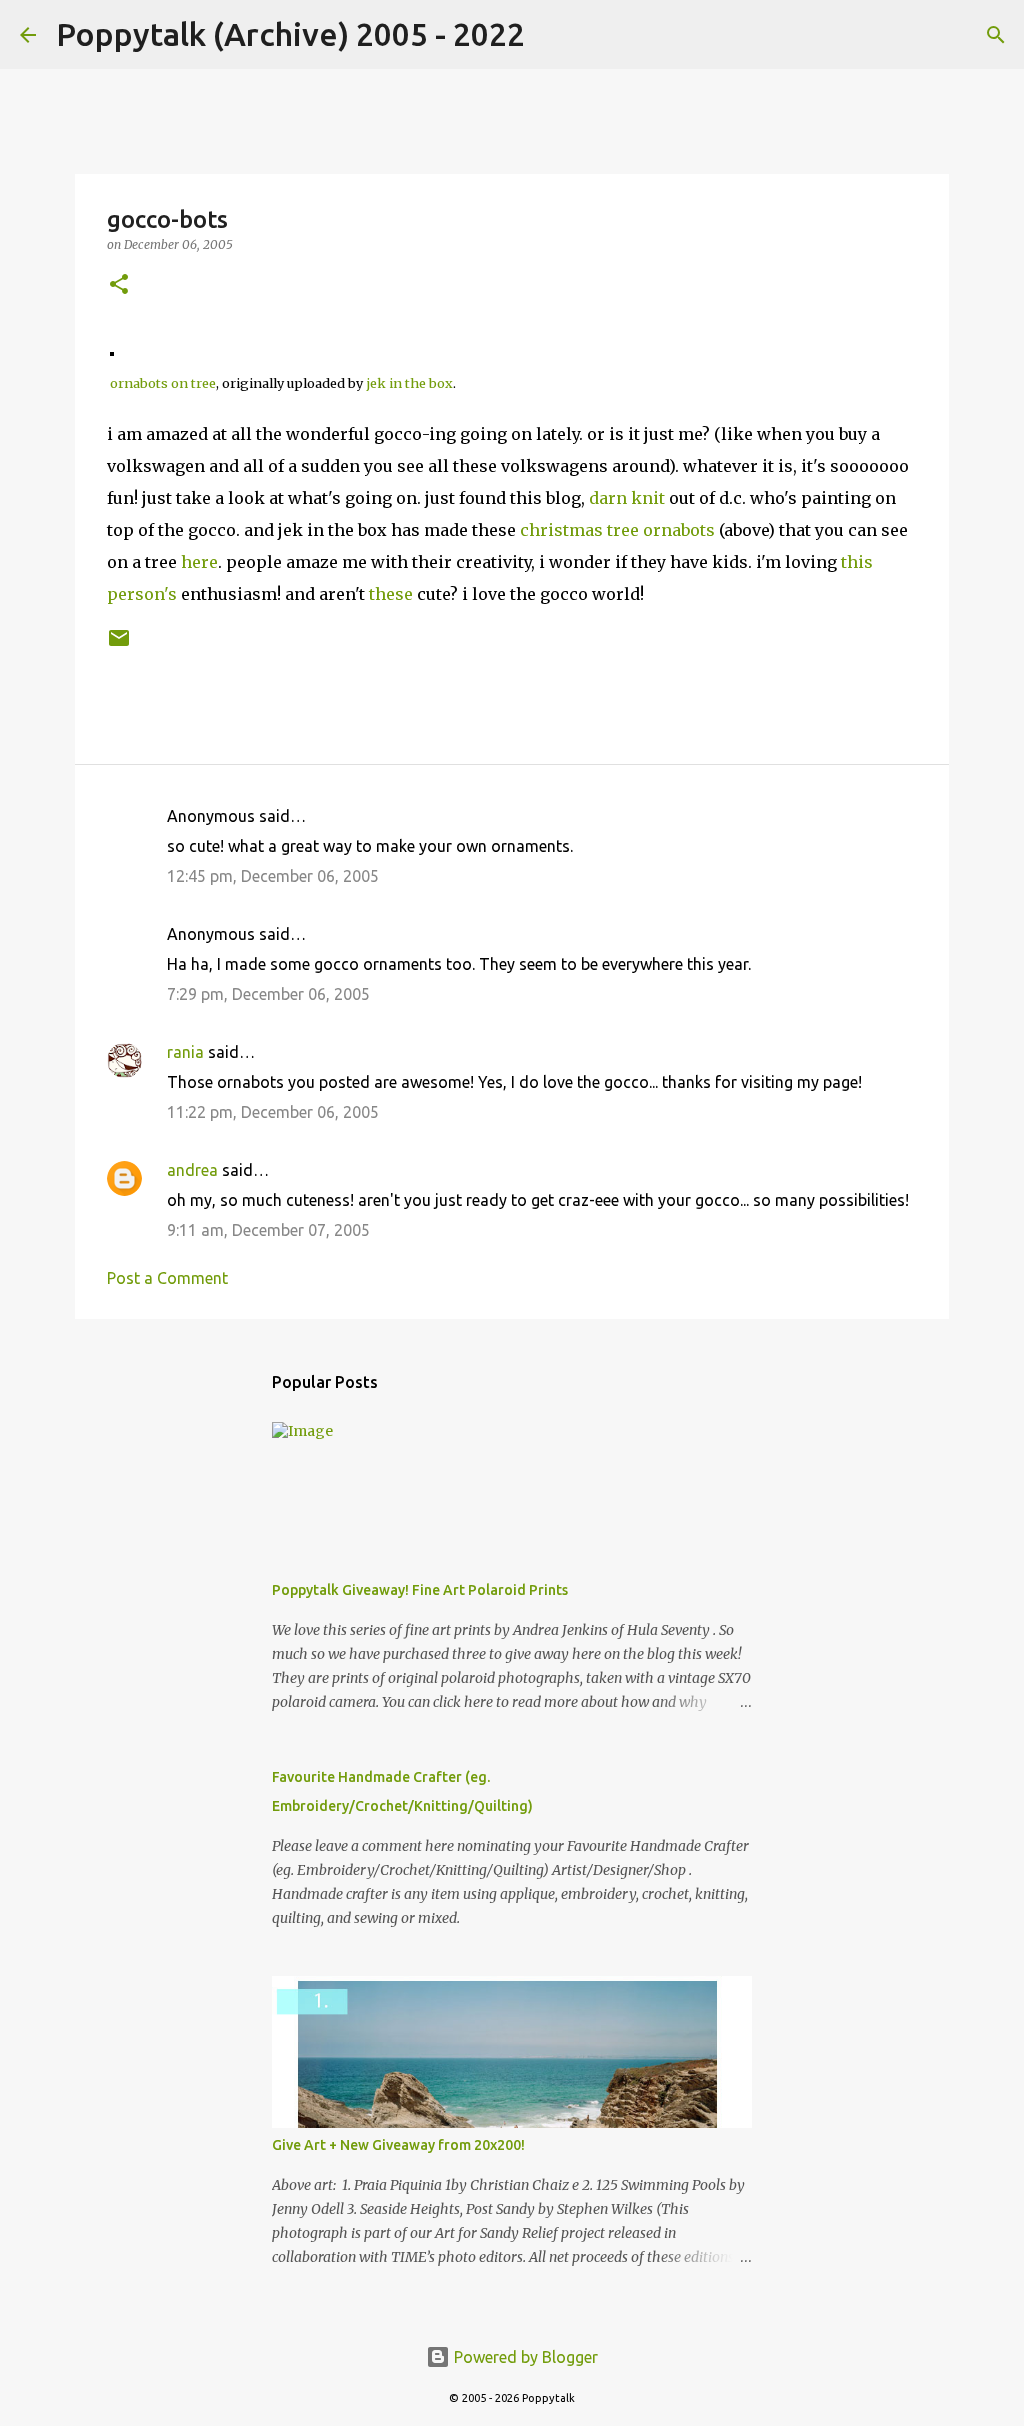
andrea (192, 1170)
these (391, 594)
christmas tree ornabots (617, 530)
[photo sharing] (112, 350)
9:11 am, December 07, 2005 (268, 1230)
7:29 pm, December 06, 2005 (268, 994)
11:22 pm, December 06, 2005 (273, 1112)
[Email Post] (119, 645)
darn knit (627, 498)
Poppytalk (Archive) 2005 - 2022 (290, 34)
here (199, 562)
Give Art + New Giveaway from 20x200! (398, 2145)
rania (185, 1052)
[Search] (553, 35)
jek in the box (409, 383)
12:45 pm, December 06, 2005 (273, 876)
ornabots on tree (163, 383)
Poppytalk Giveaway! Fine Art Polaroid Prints (420, 1590)
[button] (119, 285)
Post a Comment (167, 1278)
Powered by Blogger (524, 2357)
